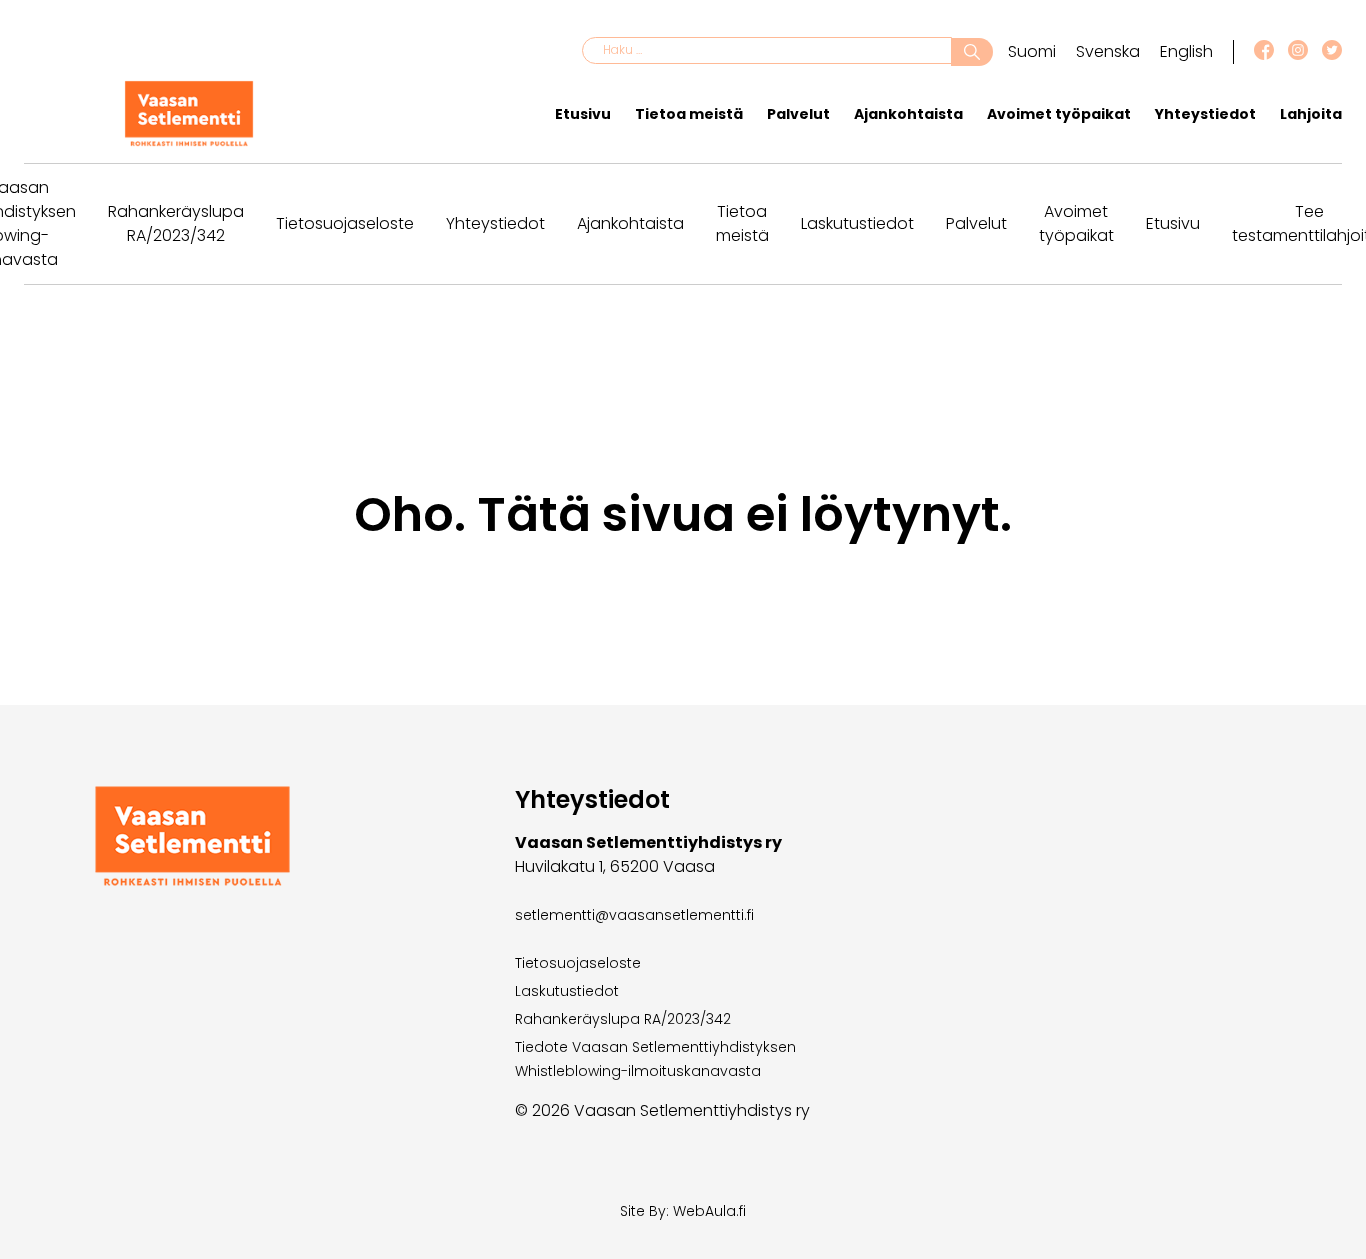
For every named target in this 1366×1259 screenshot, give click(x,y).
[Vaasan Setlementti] (189, 141)
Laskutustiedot (857, 223)
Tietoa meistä (689, 114)
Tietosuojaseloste (345, 223)
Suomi (1032, 51)
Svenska (1108, 51)
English (1186, 51)
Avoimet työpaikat (1059, 114)
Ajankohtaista (908, 114)
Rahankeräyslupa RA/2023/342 (176, 223)
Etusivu (583, 114)
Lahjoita (1311, 114)
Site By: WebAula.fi (683, 1211)
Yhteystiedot (1205, 114)
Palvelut (798, 114)
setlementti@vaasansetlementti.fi (634, 915)
